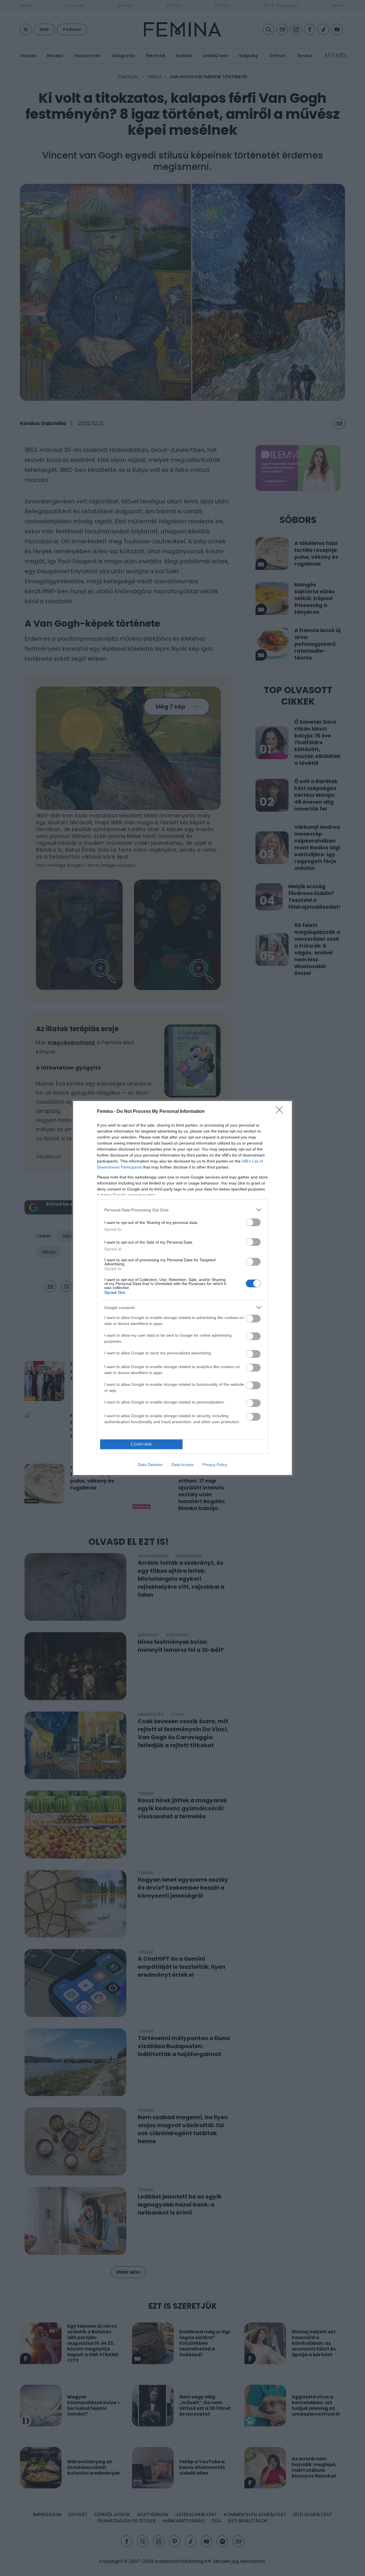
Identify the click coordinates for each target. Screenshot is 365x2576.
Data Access (182, 1465)
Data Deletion (150, 1465)
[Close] (281, 1112)
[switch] (253, 1222)
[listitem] (182, 1210)
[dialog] (182, 1288)
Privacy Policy (215, 1465)
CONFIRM (141, 1444)
